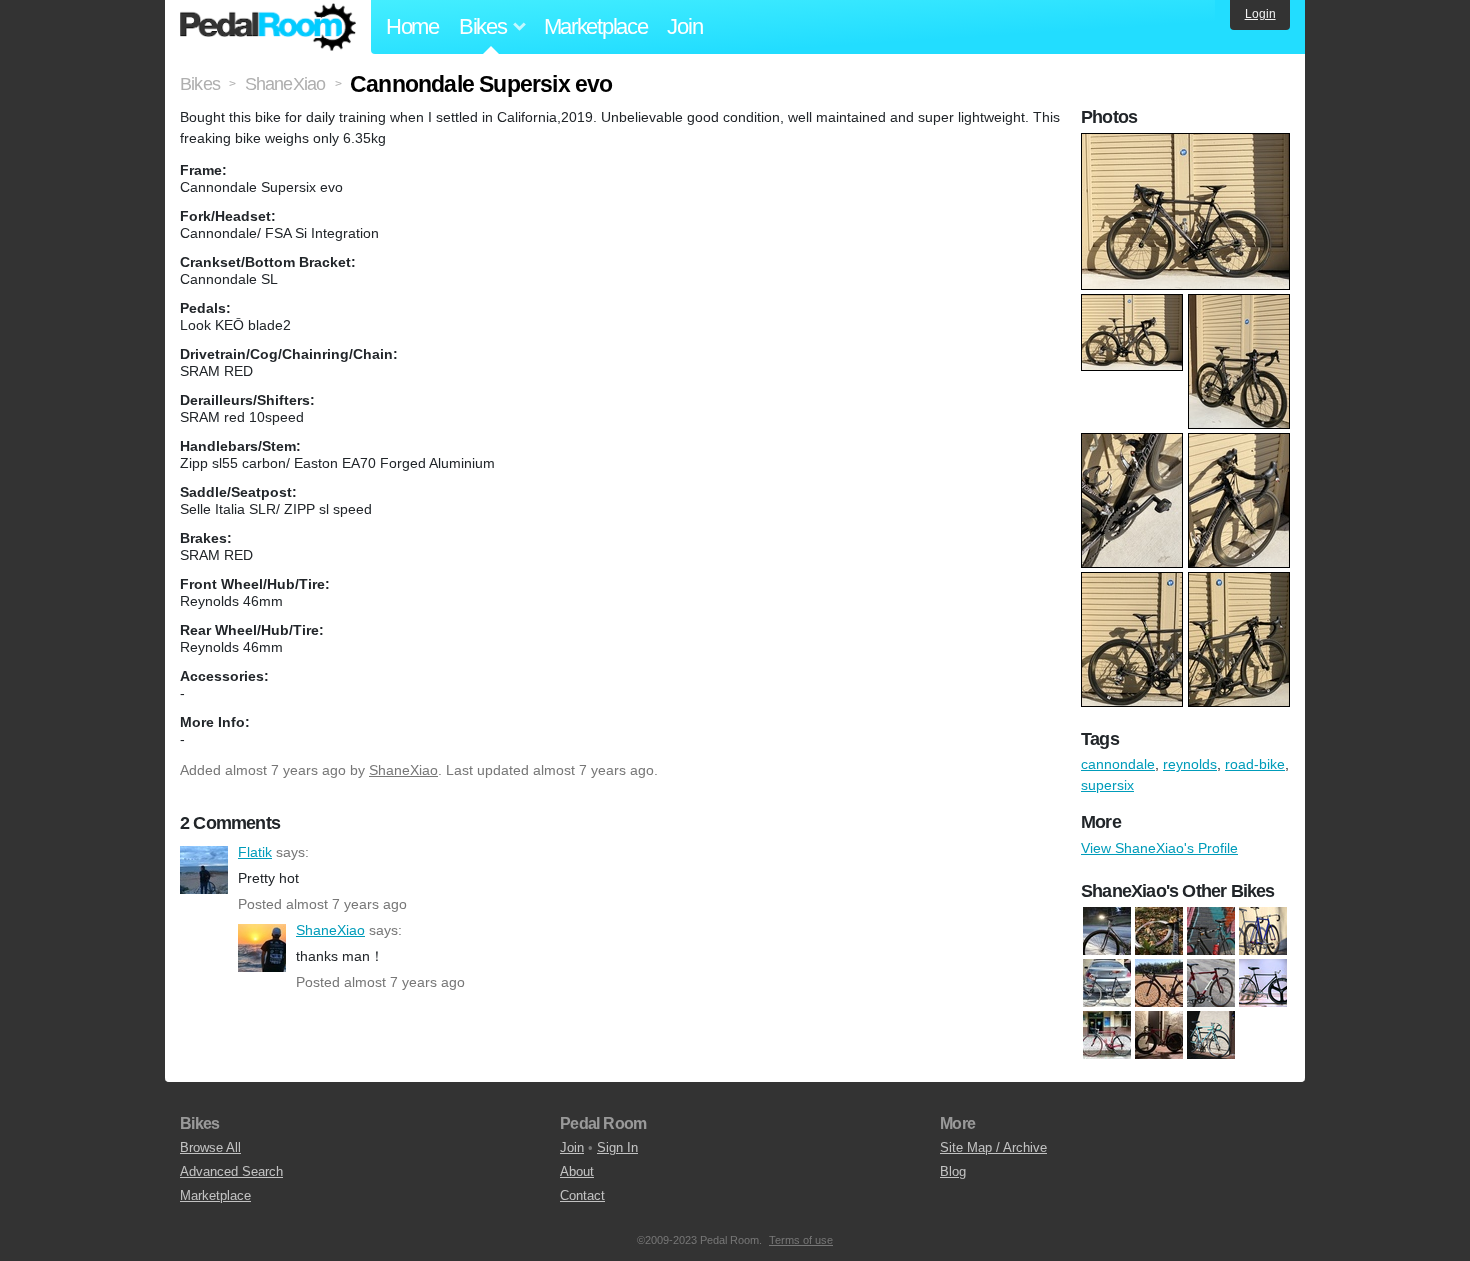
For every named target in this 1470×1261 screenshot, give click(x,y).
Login (1260, 14)
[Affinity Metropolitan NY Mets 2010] (1263, 931)
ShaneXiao (403, 770)
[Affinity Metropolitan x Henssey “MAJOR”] (1107, 983)
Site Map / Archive (993, 1147)
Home (412, 26)
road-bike (1255, 764)
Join (684, 26)
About (577, 1171)
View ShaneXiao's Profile (1159, 848)
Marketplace (596, 26)
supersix (1107, 785)
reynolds (1190, 764)
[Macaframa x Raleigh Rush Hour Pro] (1211, 983)
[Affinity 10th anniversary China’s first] (1107, 931)
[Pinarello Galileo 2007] (1107, 1035)
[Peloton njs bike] (1263, 983)
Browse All (210, 1147)
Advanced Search (231, 1171)
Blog (953, 1171)
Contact (582, 1195)
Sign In (617, 1147)
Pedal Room (268, 27)
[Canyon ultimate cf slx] (1159, 983)
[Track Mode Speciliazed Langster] (1159, 1035)
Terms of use (801, 1240)
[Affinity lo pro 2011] (1211, 931)
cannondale (1118, 764)
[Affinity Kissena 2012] (1159, 931)
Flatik (204, 870)
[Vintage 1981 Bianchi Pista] (1211, 1035)
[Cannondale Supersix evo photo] (1188, 143)
